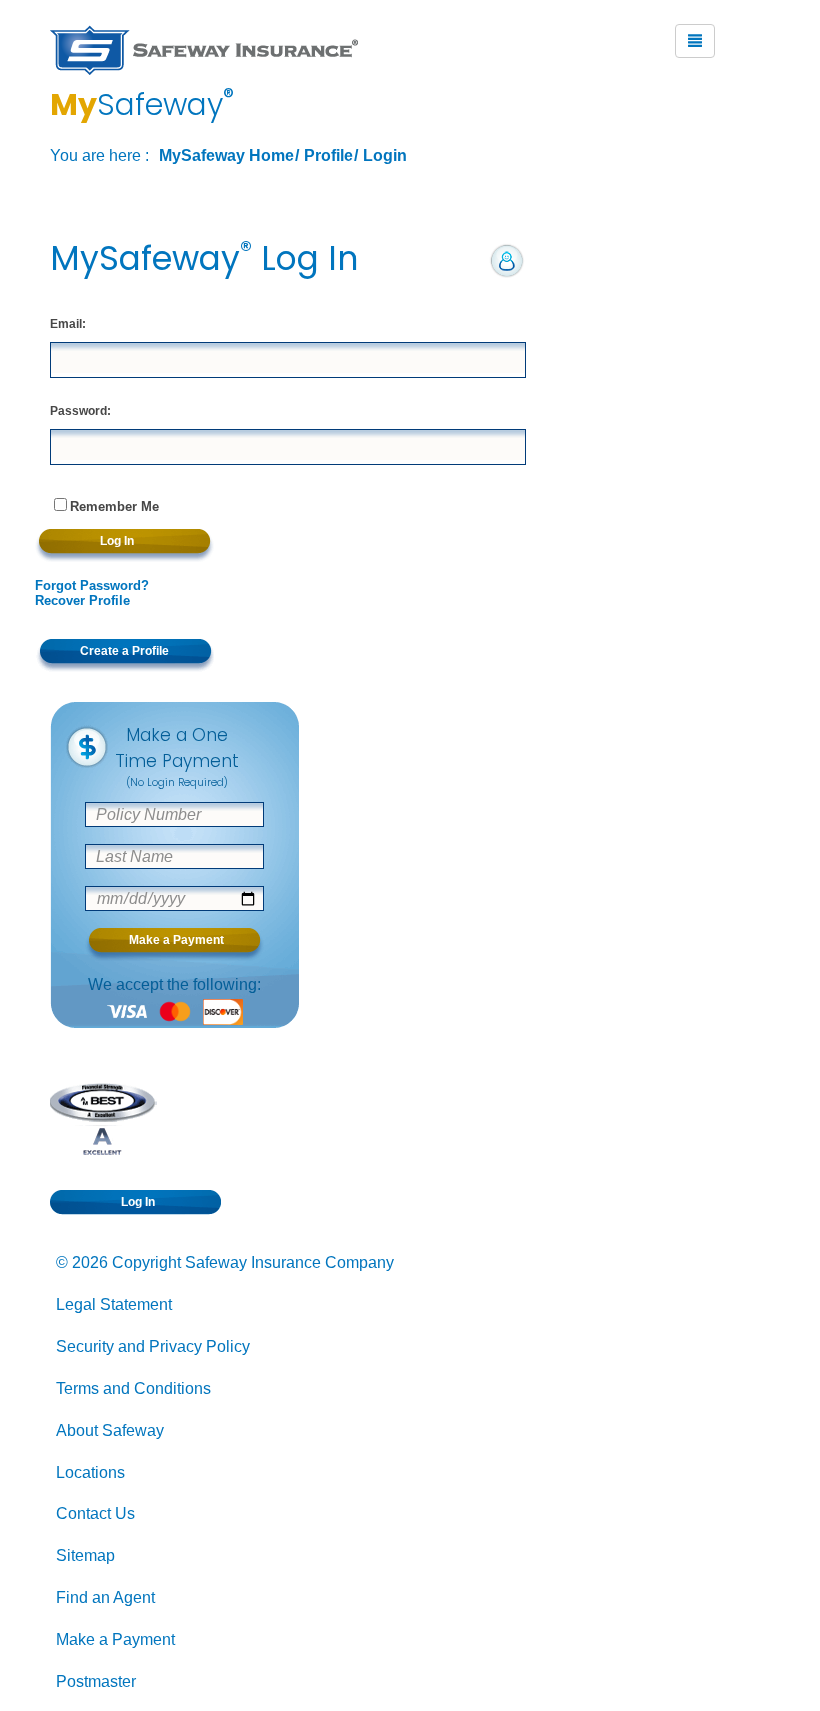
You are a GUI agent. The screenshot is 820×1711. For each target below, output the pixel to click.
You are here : (99, 155)
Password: (80, 411)
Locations (90, 1472)
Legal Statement (114, 1304)
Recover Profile (82, 600)
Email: (68, 324)
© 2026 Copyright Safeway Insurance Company (225, 1262)
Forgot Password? (92, 585)
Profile (328, 155)
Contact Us (95, 1513)
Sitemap (85, 1555)
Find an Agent (105, 1597)
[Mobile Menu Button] (695, 41)
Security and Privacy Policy (153, 1346)
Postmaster (96, 1681)
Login (385, 155)
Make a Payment (115, 1639)
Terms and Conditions (133, 1388)
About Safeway (110, 1430)
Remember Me (114, 506)
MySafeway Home (226, 155)
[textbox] (288, 360)
